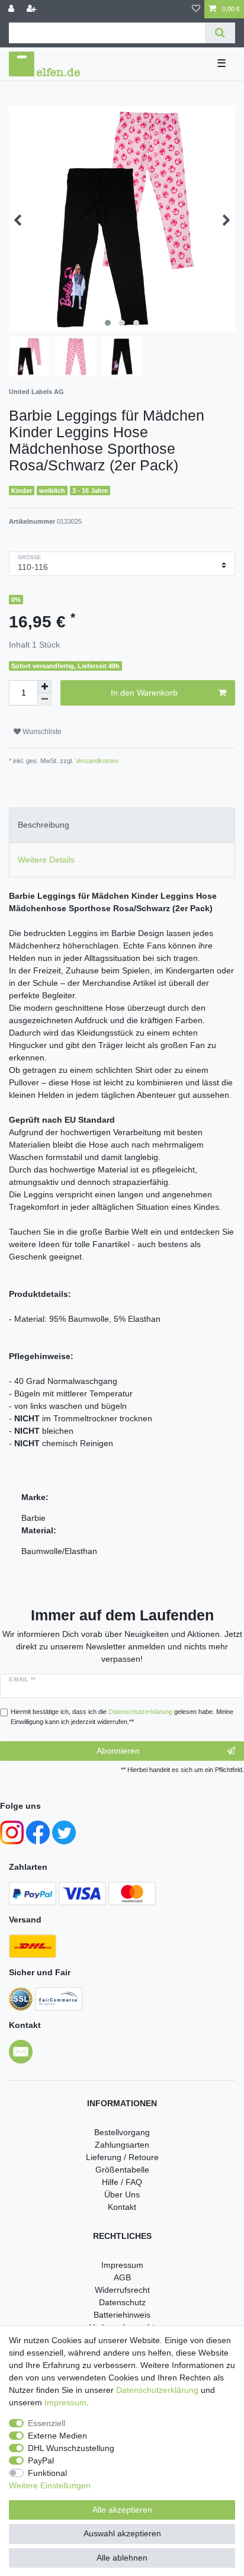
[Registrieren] (33, 9)
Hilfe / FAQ (122, 2182)
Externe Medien (57, 2436)
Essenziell (46, 2423)
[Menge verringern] (44, 699)
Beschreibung (44, 825)
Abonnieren (118, 1751)
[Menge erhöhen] (44, 687)
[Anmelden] (12, 9)
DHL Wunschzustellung (71, 2448)
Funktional (47, 2473)
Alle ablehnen (122, 2558)
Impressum (122, 2265)
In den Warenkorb (144, 693)
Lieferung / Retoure (122, 2157)
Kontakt (122, 2207)
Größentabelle (122, 2170)
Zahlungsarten (122, 2145)
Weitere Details (46, 860)
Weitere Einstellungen (50, 2485)
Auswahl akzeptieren (122, 2533)
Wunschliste (41, 732)
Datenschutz (122, 2302)
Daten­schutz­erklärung (157, 2390)
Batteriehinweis (122, 2315)
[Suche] (220, 33)
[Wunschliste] (196, 9)
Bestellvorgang (122, 2132)
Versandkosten (96, 761)
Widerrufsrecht (122, 2290)
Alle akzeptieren (122, 2510)
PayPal (41, 2460)
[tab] (122, 825)
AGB (122, 2277)
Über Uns (122, 2194)
